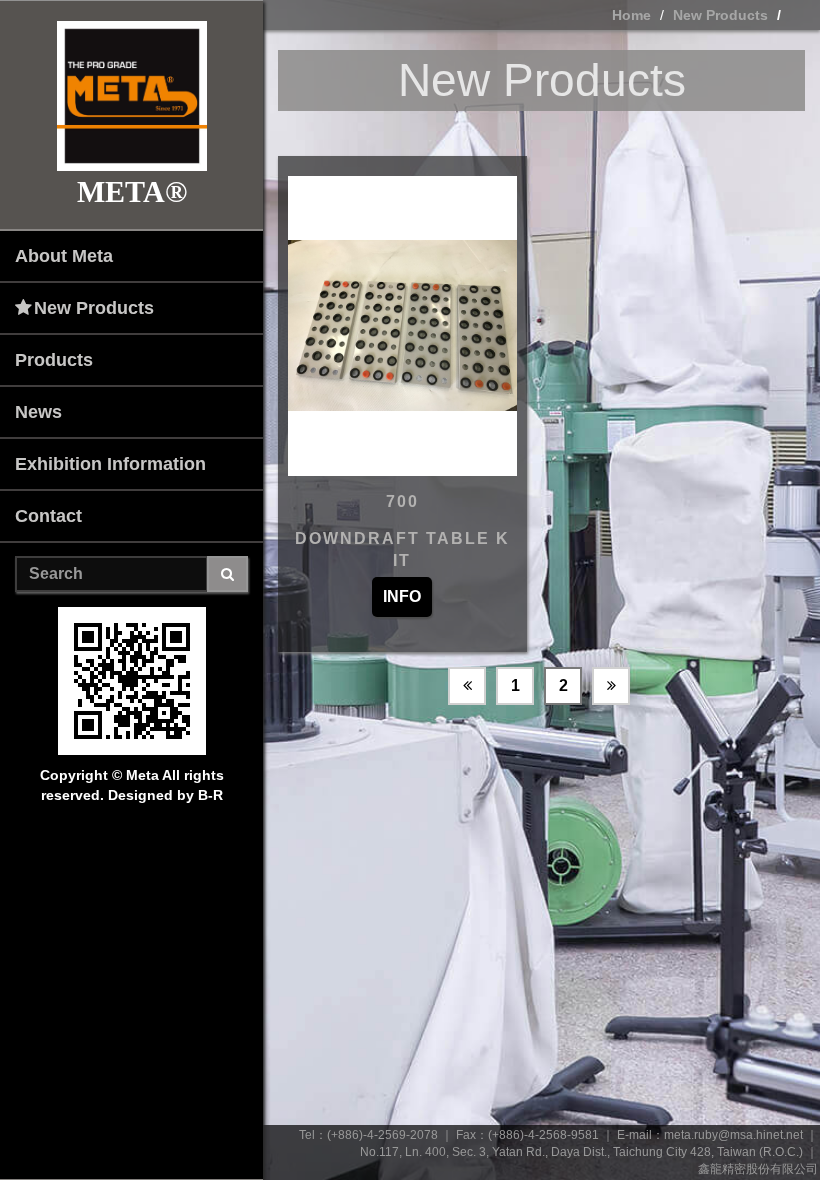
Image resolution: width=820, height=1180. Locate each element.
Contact (48, 516)
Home (631, 15)
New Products (94, 308)
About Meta (64, 256)
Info (402, 596)
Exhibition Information (110, 464)
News (38, 412)
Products (54, 360)
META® (132, 191)
